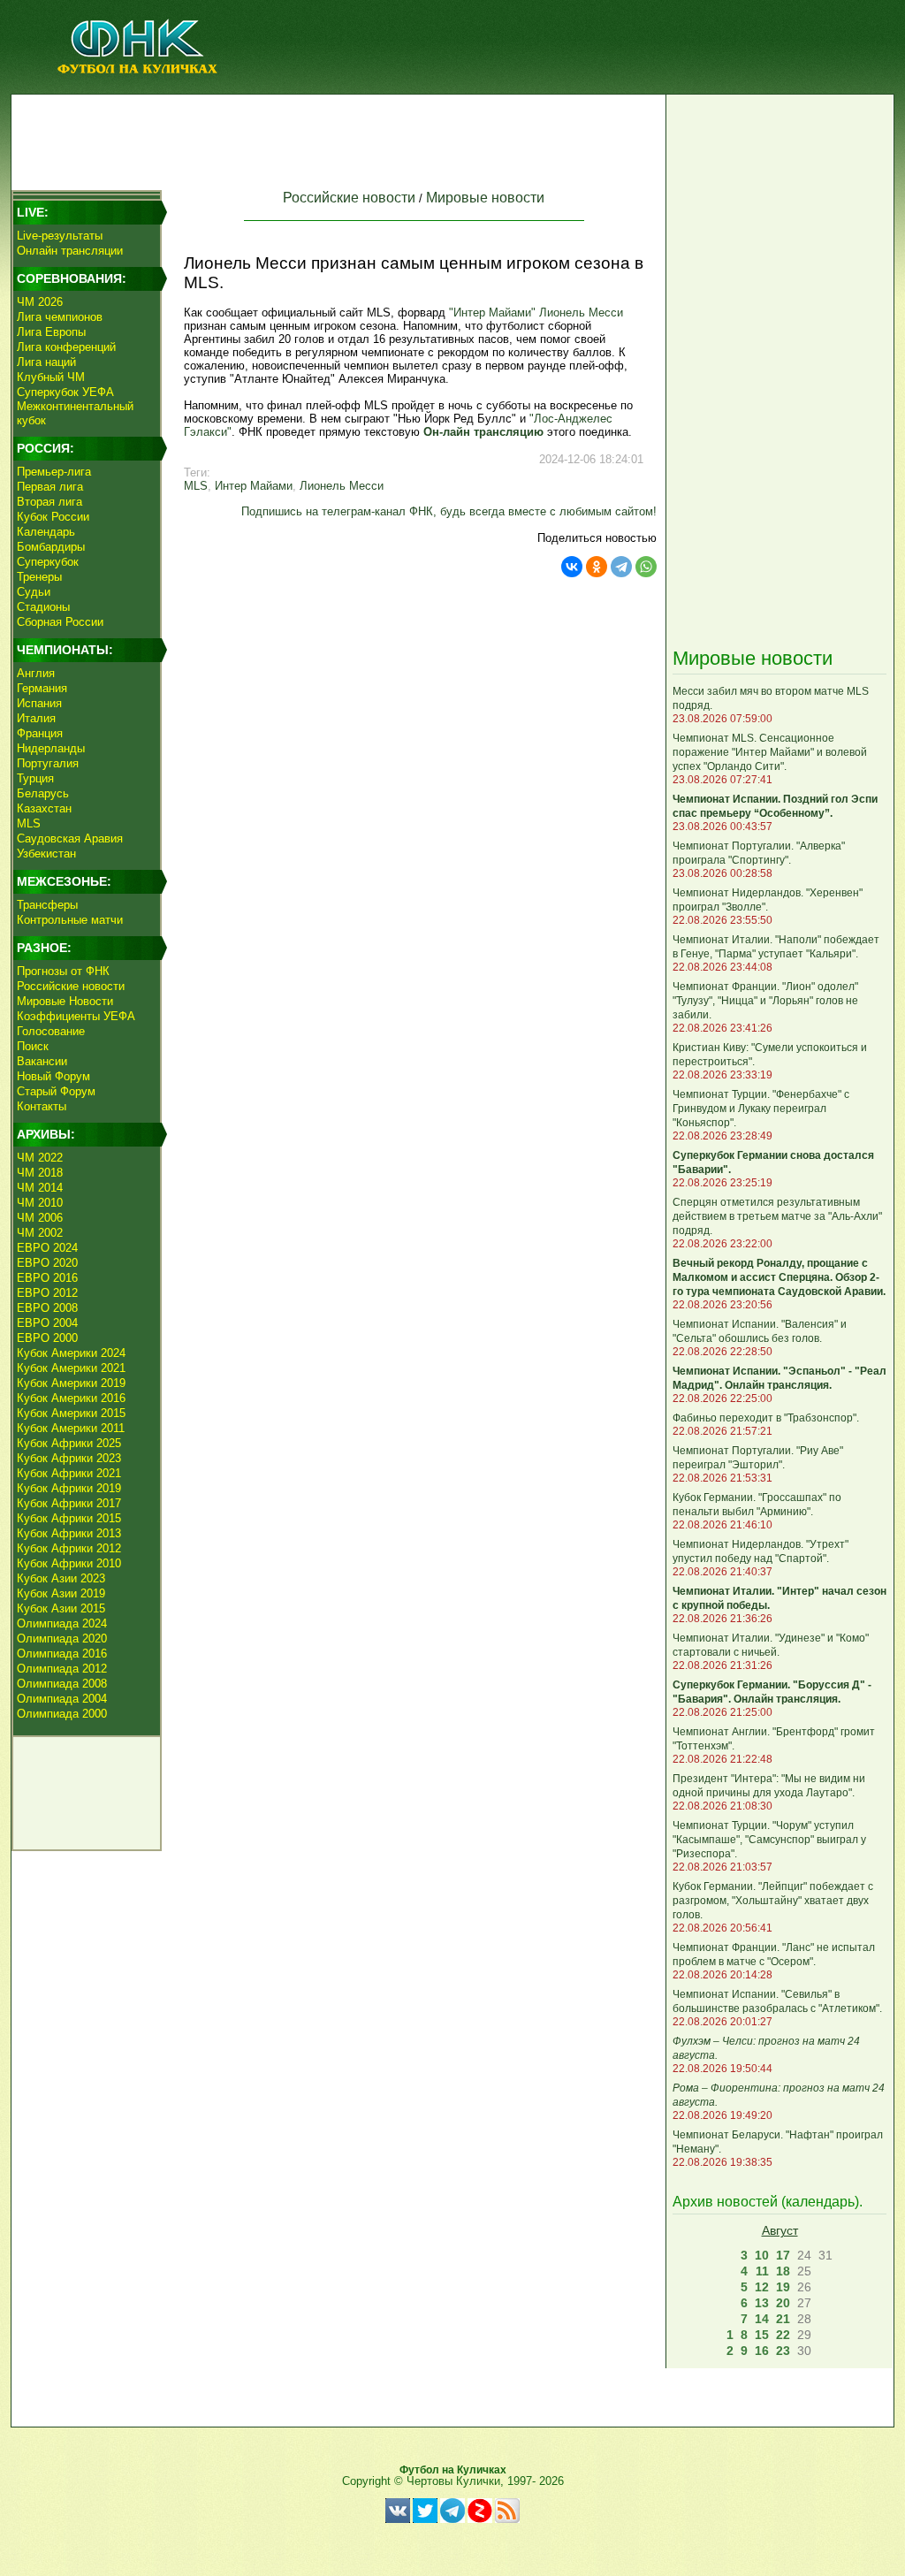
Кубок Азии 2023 (61, 1578)
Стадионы (43, 607)
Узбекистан (46, 854)
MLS (29, 823)
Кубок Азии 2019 (61, 1593)
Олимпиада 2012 (62, 1669)
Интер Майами (254, 486)
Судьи (34, 592)
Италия (36, 718)
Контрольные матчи (70, 920)
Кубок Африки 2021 (69, 1473)
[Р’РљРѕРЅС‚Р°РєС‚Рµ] (572, 567)
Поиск (33, 1046)
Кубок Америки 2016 (71, 1398)
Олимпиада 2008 (62, 1684)
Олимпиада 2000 (62, 1714)
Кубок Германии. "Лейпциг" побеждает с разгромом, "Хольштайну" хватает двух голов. (773, 1901)
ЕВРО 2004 (47, 1323)
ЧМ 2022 (40, 1158)
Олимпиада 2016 (62, 1654)
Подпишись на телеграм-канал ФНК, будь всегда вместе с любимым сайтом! (449, 511)
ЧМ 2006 (40, 1218)
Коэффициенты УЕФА (76, 1016)
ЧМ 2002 (40, 1233)
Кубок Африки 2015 (69, 1518)
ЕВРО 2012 (47, 1293)
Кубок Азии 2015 (61, 1608)
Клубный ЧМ (51, 377)
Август (780, 2230)
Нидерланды (51, 748)
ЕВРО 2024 (47, 1248)
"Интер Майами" (492, 312)
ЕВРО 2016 (47, 1278)
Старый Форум (56, 1091)
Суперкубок (48, 562)
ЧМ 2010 (40, 1203)
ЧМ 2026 (40, 302)
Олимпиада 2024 (62, 1623)
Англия (36, 673)
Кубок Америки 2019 (71, 1383)
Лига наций (46, 362)
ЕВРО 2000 (47, 1338)
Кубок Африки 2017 (69, 1503)
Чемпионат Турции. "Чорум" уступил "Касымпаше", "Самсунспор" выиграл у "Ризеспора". (769, 1840)
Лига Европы (51, 332)
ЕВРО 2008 (47, 1308)
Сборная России (60, 622)
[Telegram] (621, 567)
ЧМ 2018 (40, 1173)
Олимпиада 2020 (62, 1639)
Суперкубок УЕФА (65, 392)
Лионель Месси (581, 312)
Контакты (42, 1106)
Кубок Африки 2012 (69, 1548)
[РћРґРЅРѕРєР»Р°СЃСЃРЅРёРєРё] (597, 567)
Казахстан (44, 808)
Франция (40, 733)
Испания (39, 703)
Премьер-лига (54, 472)
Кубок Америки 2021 (71, 1368)
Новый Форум (53, 1076)
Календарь (46, 532)
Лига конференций (66, 347)
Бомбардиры (51, 547)
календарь (820, 2202)
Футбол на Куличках (453, 2470)
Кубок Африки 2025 (69, 1443)
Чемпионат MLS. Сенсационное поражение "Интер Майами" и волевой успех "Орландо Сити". (770, 752)
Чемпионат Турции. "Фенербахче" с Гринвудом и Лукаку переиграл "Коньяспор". (761, 1109)
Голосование (51, 1031)
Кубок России (53, 517)
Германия (42, 688)
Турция (35, 778)
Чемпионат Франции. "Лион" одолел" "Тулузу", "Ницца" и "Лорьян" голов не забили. (765, 1001)
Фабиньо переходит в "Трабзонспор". (766, 1418)
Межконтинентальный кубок (75, 413)
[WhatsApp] (646, 567)
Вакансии (42, 1061)
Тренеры (39, 577)
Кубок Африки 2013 (69, 1533)
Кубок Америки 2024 (71, 1353)
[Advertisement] (338, 138)
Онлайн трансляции (70, 251)
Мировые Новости (65, 1001)
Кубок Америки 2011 (71, 1428)
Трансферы (47, 905)
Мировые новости (485, 198)
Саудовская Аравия (70, 838)
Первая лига (50, 487)
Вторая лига (49, 502)
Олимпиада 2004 (62, 1699)
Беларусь (43, 793)
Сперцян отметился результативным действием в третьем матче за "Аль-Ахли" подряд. (777, 1216)
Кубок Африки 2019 (69, 1488)
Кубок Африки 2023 (69, 1458)
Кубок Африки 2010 (69, 1563)
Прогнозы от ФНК (63, 971)
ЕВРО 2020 (47, 1263)
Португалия (48, 763)
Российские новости (71, 986)
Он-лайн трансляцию (483, 432)
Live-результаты (60, 236)
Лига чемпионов (60, 317)
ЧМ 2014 (40, 1188)
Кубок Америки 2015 (71, 1413)
